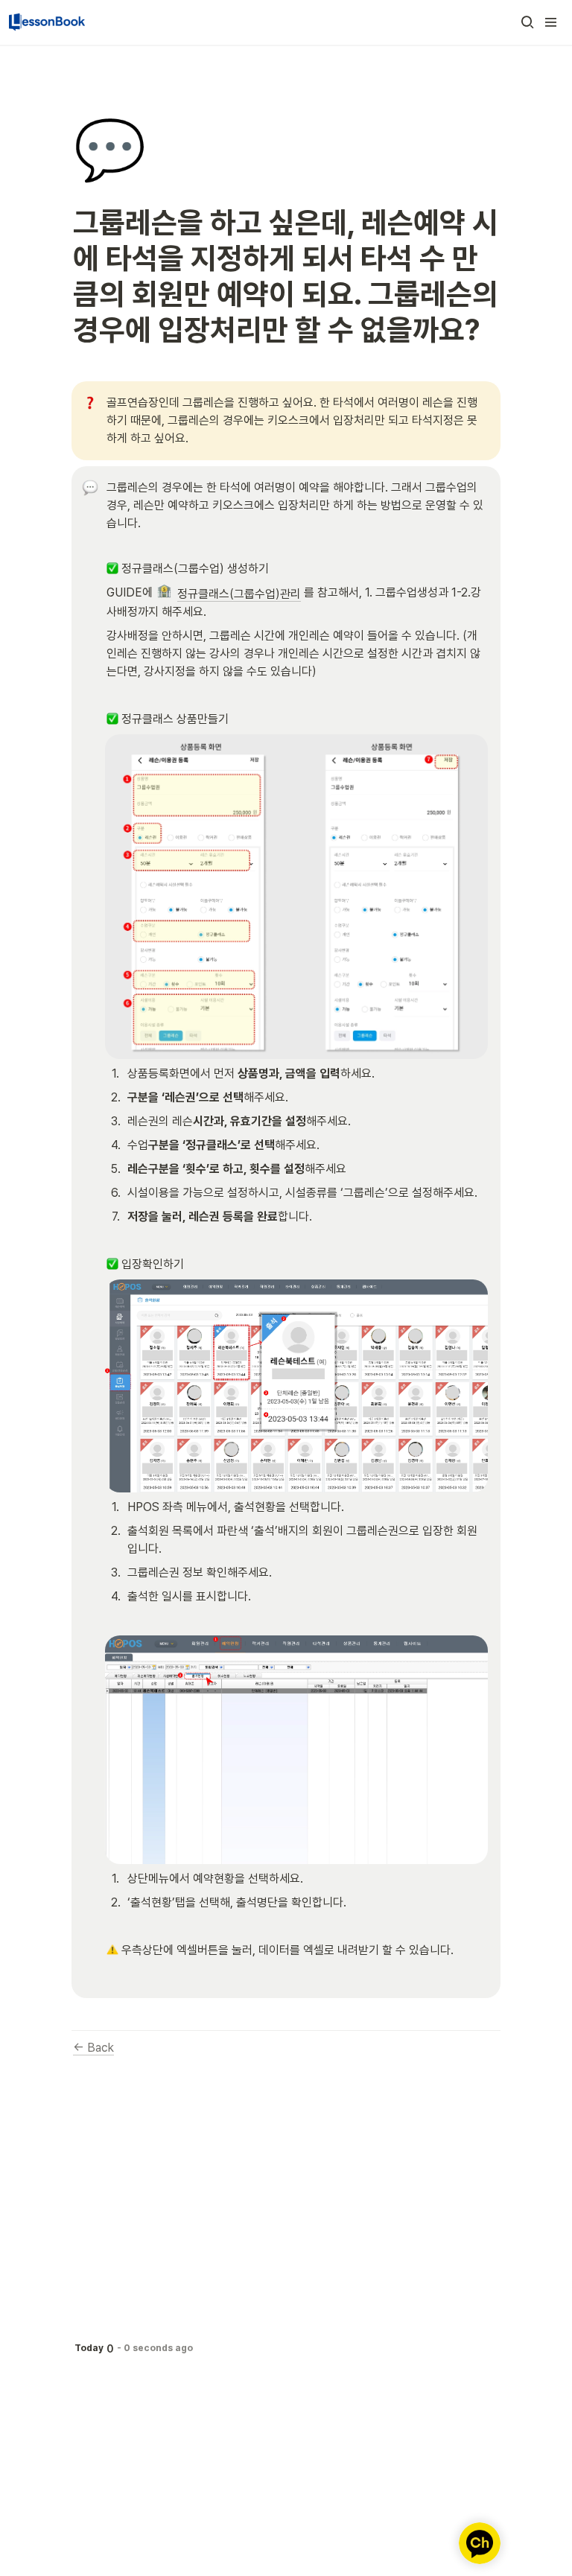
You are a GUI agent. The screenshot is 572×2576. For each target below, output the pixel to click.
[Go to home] (47, 22)
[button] (527, 22)
